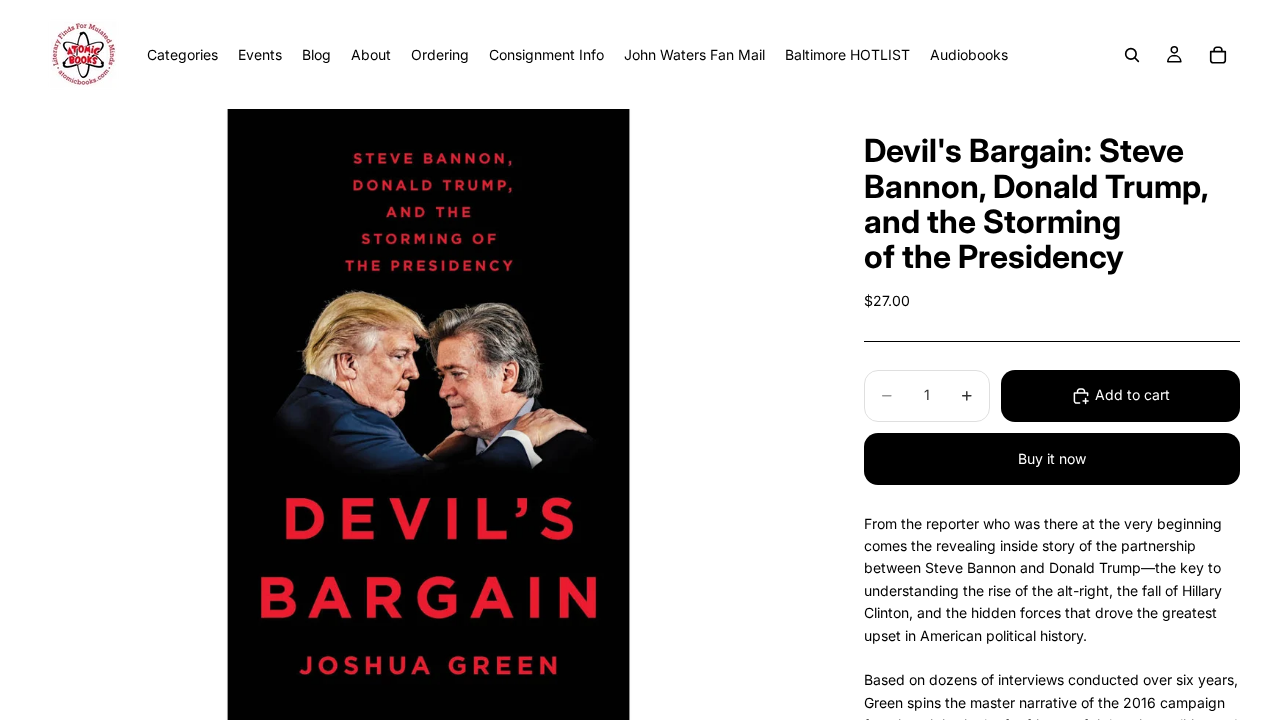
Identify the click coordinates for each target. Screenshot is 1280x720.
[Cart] (1218, 55)
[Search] (1132, 55)
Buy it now (1052, 458)
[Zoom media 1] (428, 414)
